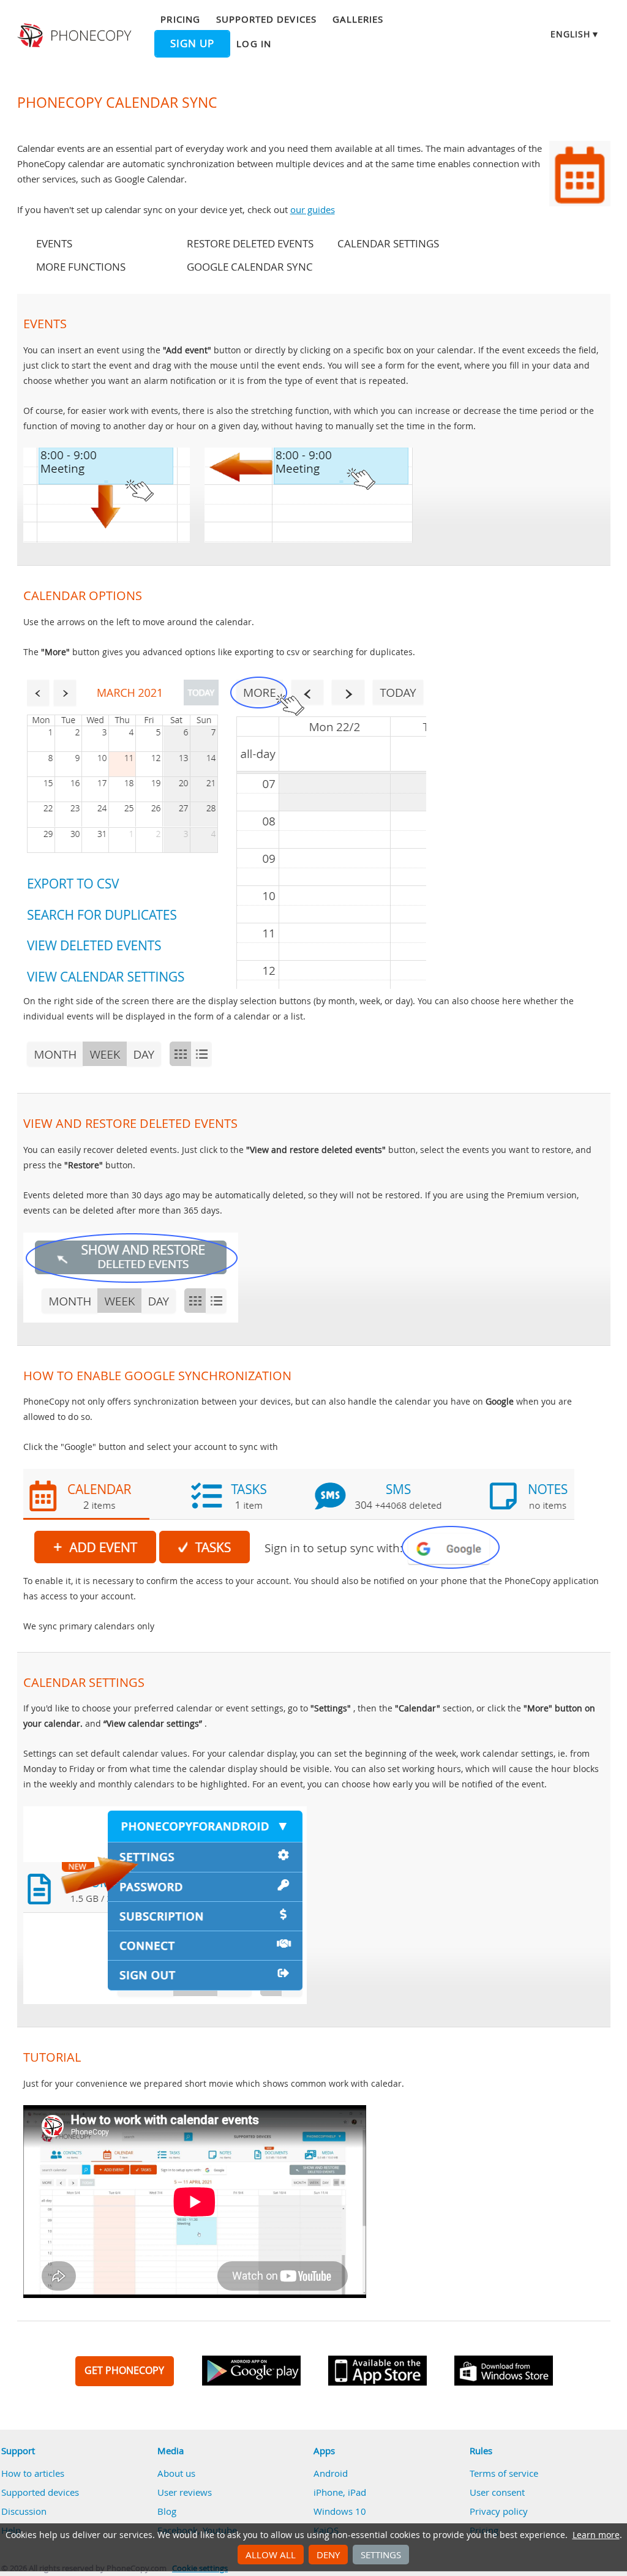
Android (331, 2473)
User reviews (185, 2492)
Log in (253, 43)
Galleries (358, 19)
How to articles (33, 2473)
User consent (497, 2492)
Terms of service (504, 2473)
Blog (167, 2511)
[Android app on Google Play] (251, 2371)
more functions (81, 267)
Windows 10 (340, 2511)
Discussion (24, 2511)
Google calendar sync (250, 267)
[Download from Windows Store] (504, 2371)
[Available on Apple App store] (377, 2371)
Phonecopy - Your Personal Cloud (76, 36)
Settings (381, 2555)
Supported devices (266, 19)
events (54, 244)
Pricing (180, 19)
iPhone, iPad (340, 2492)
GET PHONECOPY (124, 2370)
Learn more (596, 2535)
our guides (313, 209)
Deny (328, 2555)
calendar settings (388, 244)
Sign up (192, 43)
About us (176, 2473)
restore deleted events (250, 244)
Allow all (271, 2555)
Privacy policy (499, 2511)
